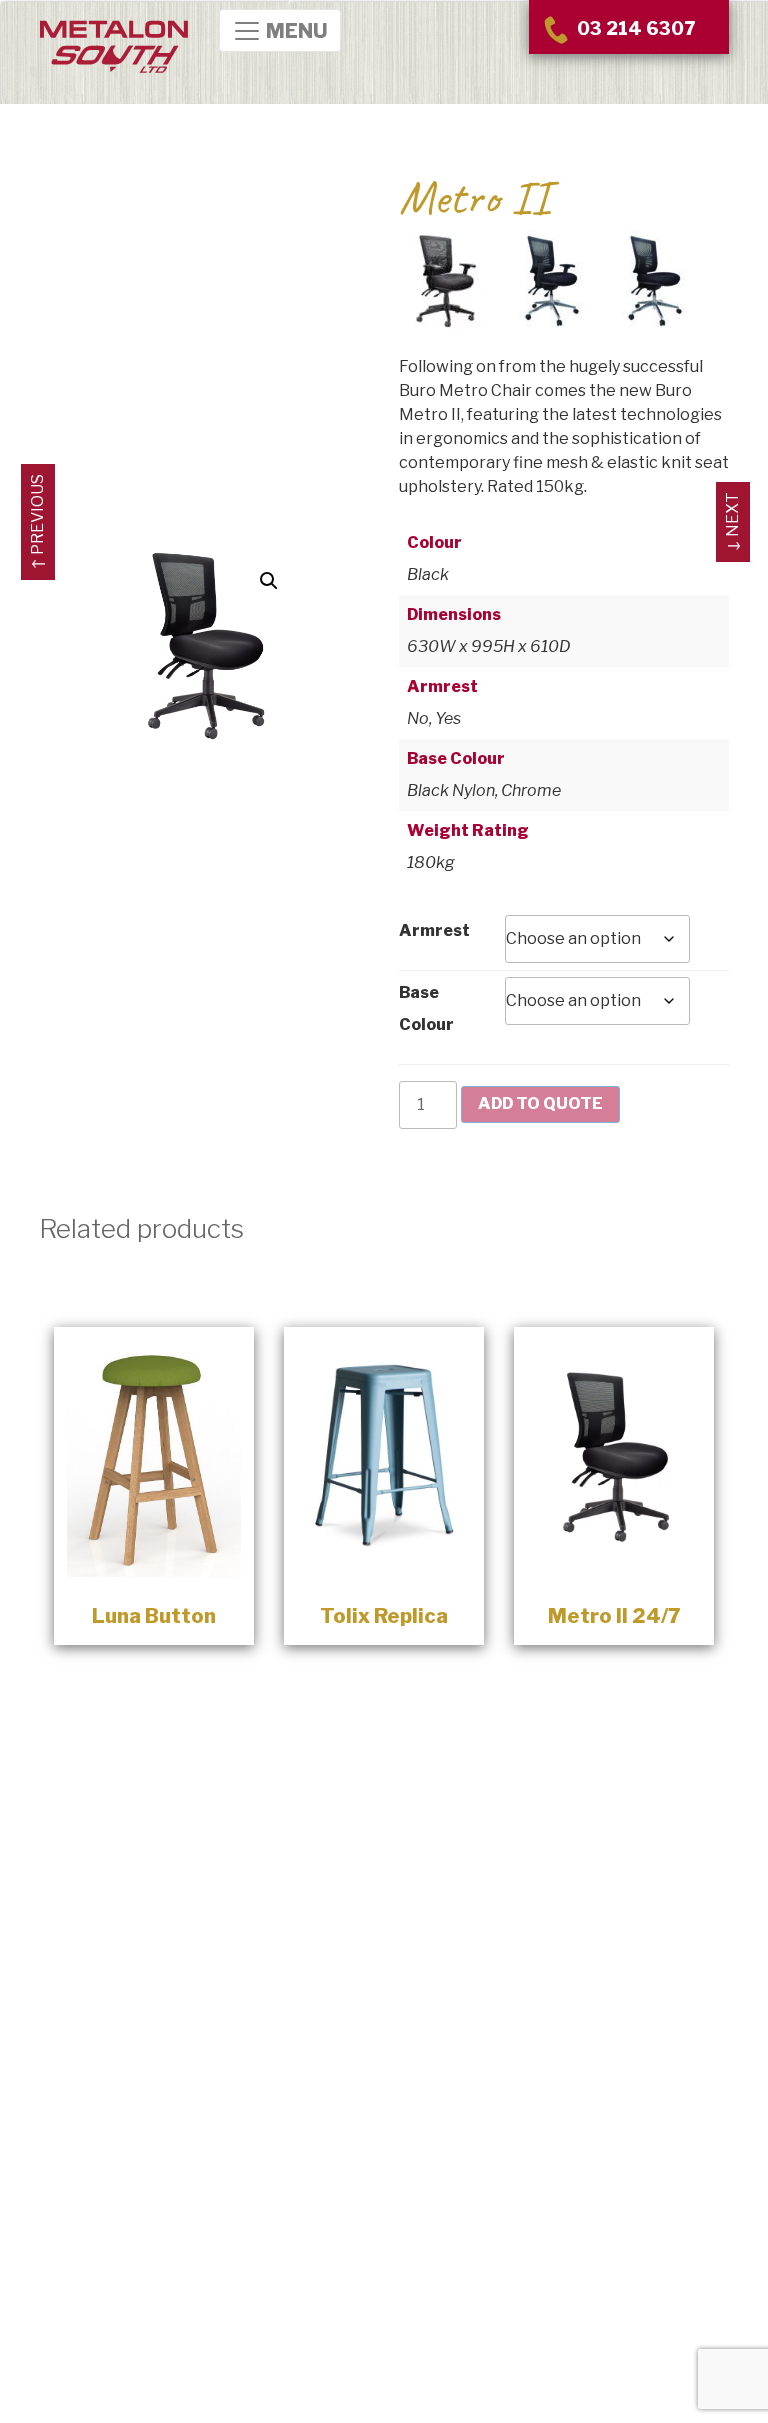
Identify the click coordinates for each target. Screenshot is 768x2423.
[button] (269, 581)
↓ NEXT (732, 522)
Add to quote (540, 1103)
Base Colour (426, 1008)
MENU (295, 32)
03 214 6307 (634, 28)
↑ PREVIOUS (37, 522)
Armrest (434, 930)
